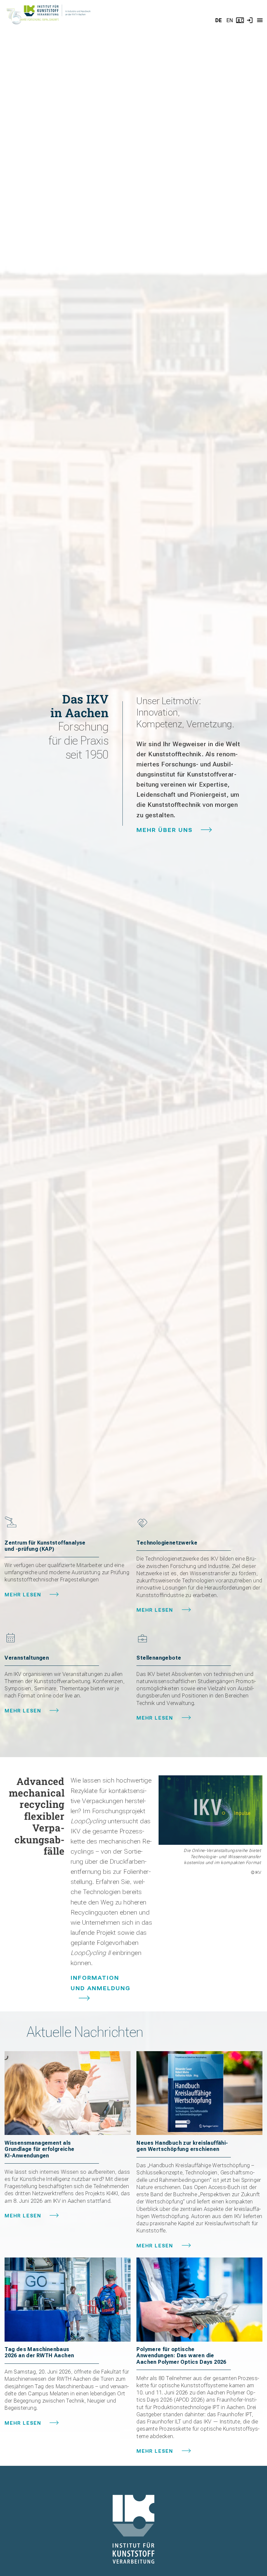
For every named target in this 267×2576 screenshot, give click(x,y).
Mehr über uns (165, 830)
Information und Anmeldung (101, 1983)
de (218, 20)
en (230, 20)
